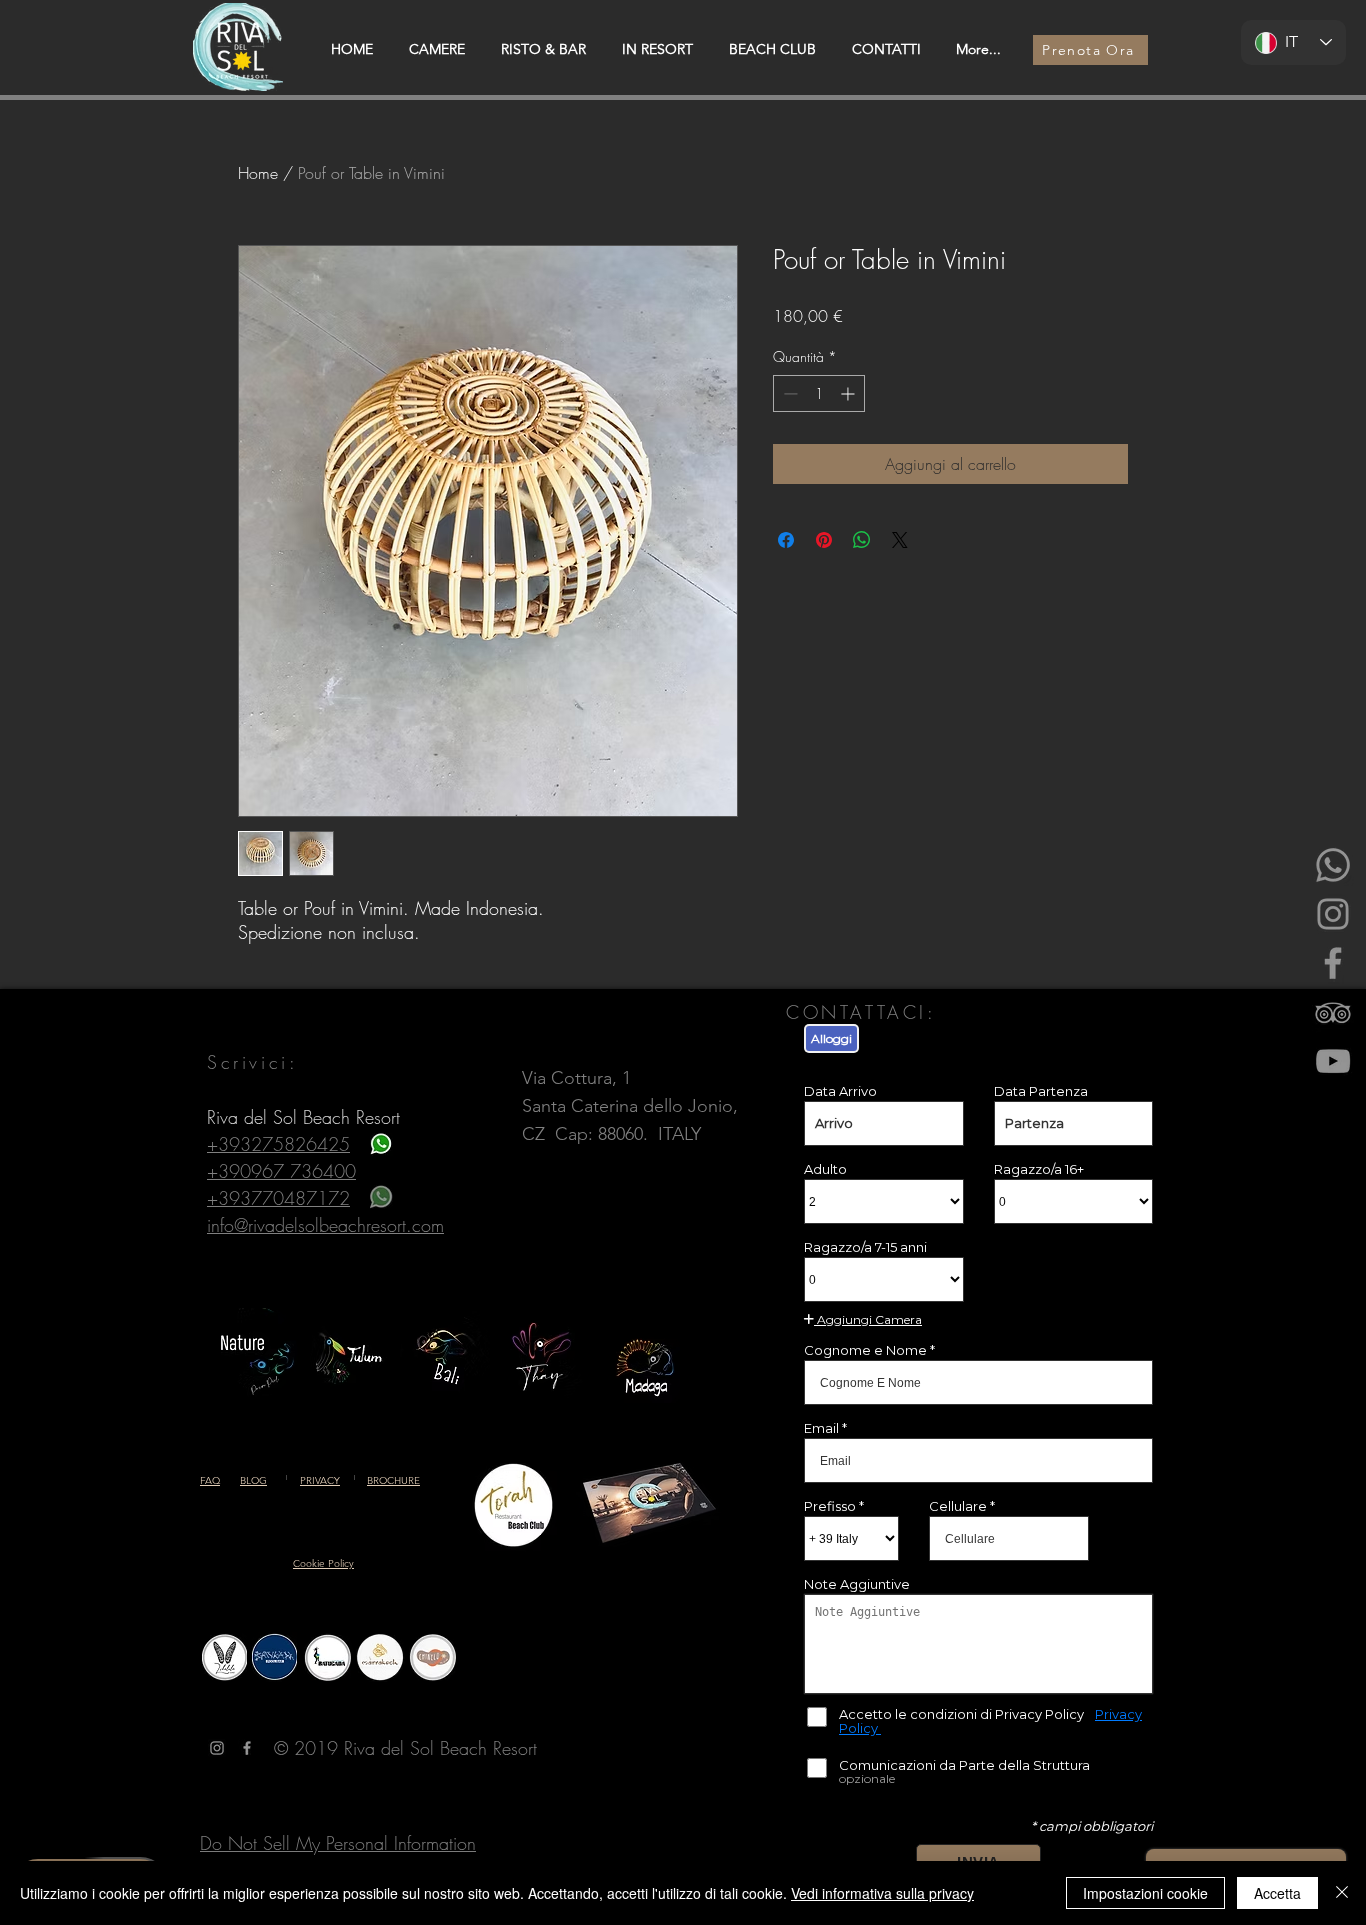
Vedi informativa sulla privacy (882, 1893)
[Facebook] (1333, 963)
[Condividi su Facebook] (786, 540)
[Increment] (849, 393)
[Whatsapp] (1333, 865)
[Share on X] (900, 540)
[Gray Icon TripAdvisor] (1333, 1012)
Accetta (1277, 1893)
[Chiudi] (1342, 1893)
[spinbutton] (819, 393)
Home (258, 173)
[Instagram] (1333, 914)
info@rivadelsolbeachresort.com (325, 1225)
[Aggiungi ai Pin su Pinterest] (824, 540)
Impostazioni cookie (1145, 1893)
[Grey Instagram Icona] (217, 1748)
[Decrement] (788, 393)
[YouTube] (1333, 1061)
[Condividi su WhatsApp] (862, 540)
